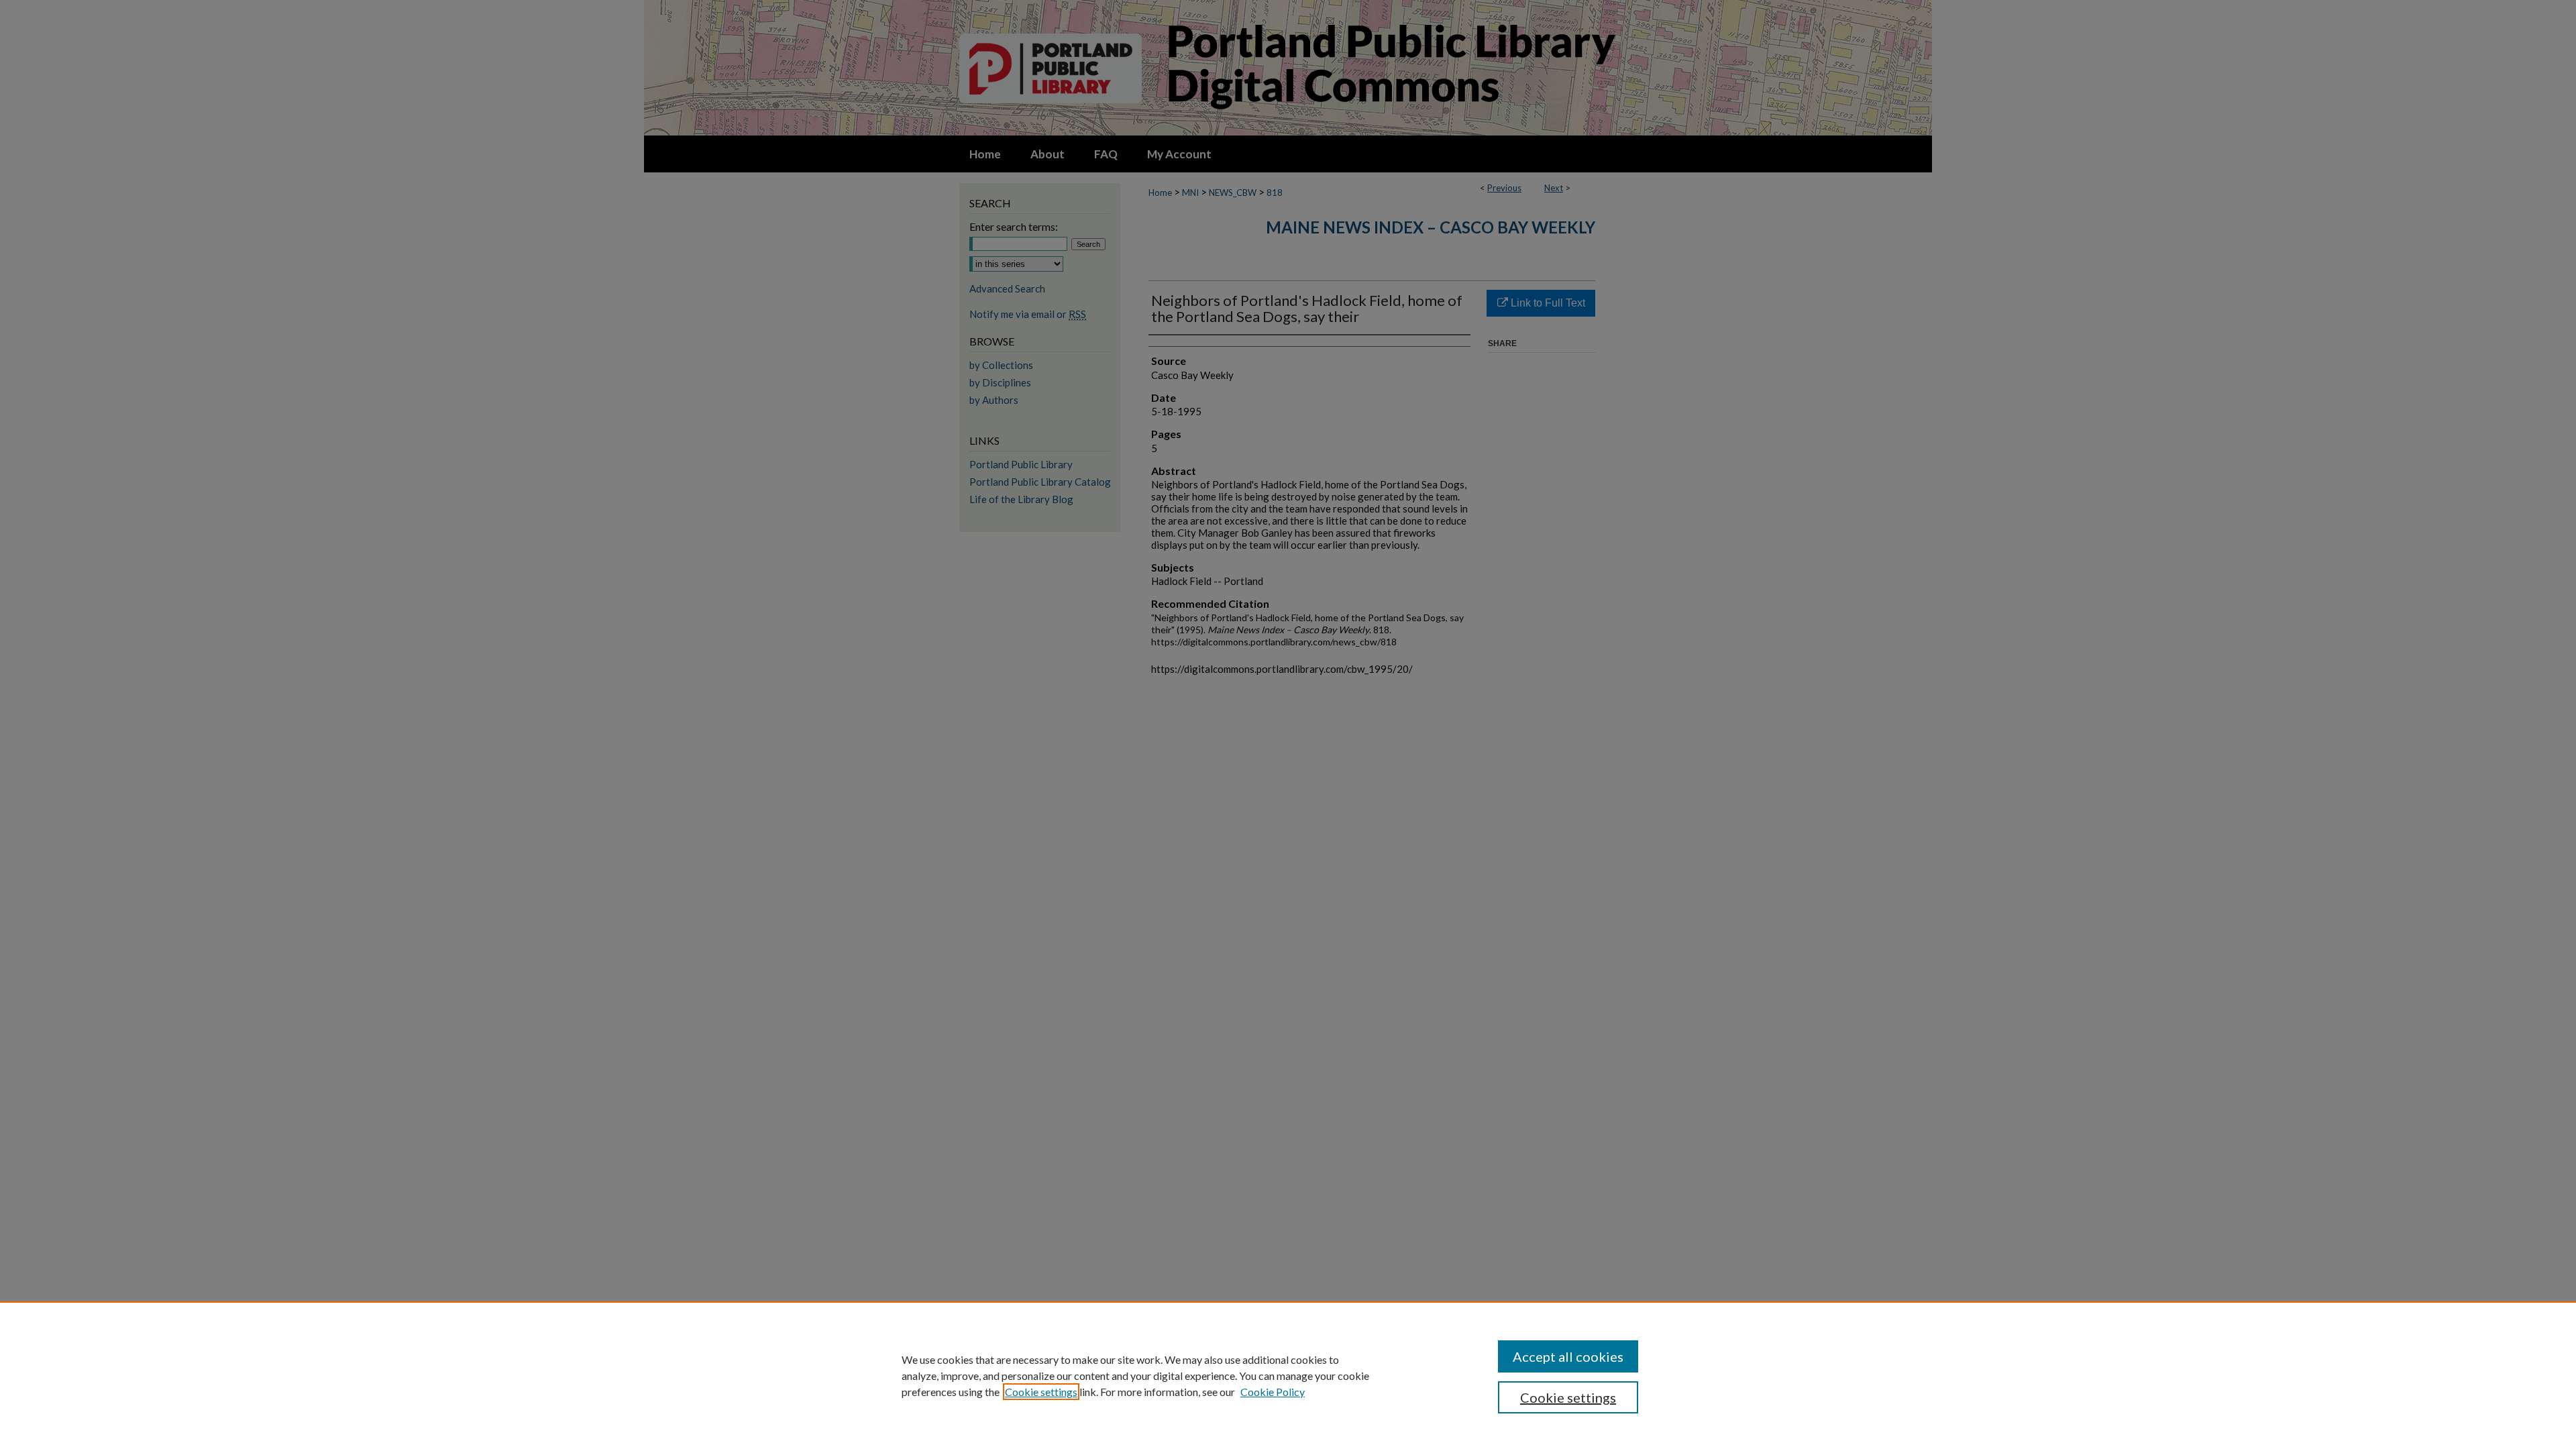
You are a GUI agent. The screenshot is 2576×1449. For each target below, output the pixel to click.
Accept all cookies (1568, 1356)
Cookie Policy (1273, 1392)
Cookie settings (1041, 1392)
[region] (1288, 1375)
